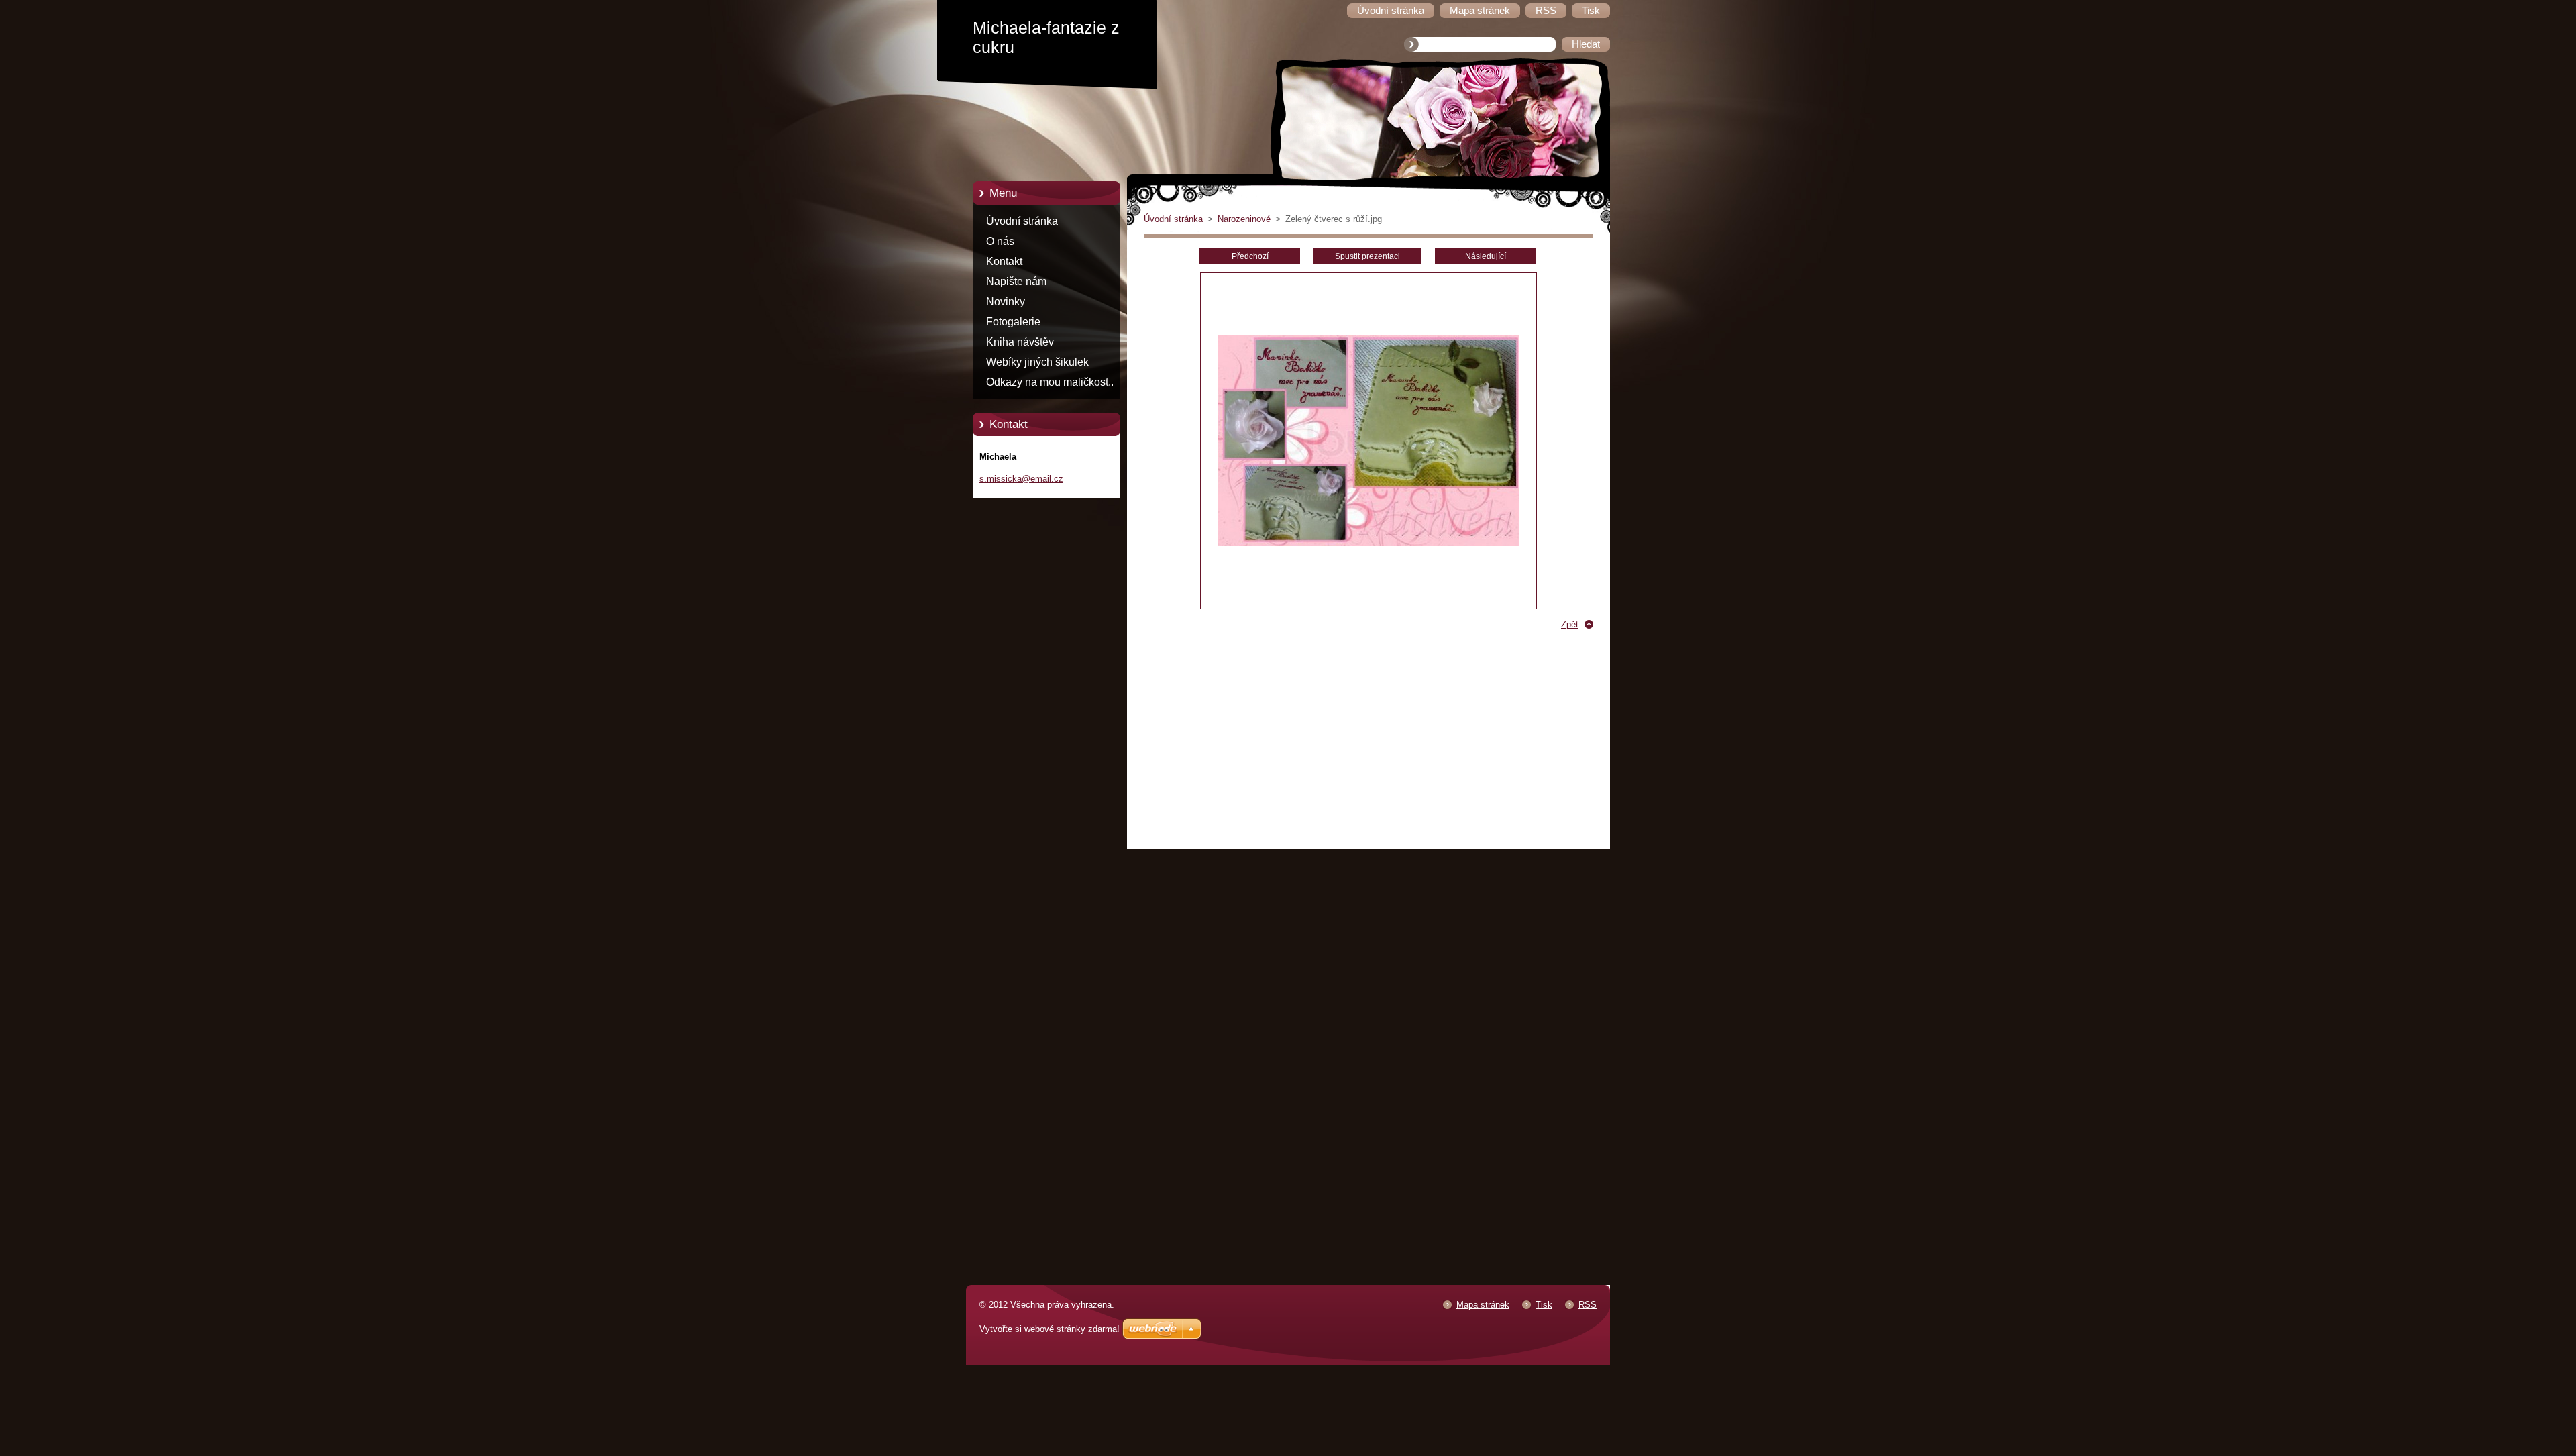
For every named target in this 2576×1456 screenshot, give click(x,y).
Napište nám (1016, 281)
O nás (1000, 241)
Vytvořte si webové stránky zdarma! (1050, 1329)
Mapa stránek (1483, 1305)
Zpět (1570, 624)
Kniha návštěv (1020, 342)
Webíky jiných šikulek (1037, 362)
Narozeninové (1244, 219)
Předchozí (1250, 256)
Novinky (1006, 302)
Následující (1486, 256)
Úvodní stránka (1022, 221)
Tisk (1544, 1305)
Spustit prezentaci (1367, 256)
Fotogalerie (1013, 322)
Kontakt (1004, 261)
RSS (1588, 1305)
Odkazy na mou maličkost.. (1050, 382)
